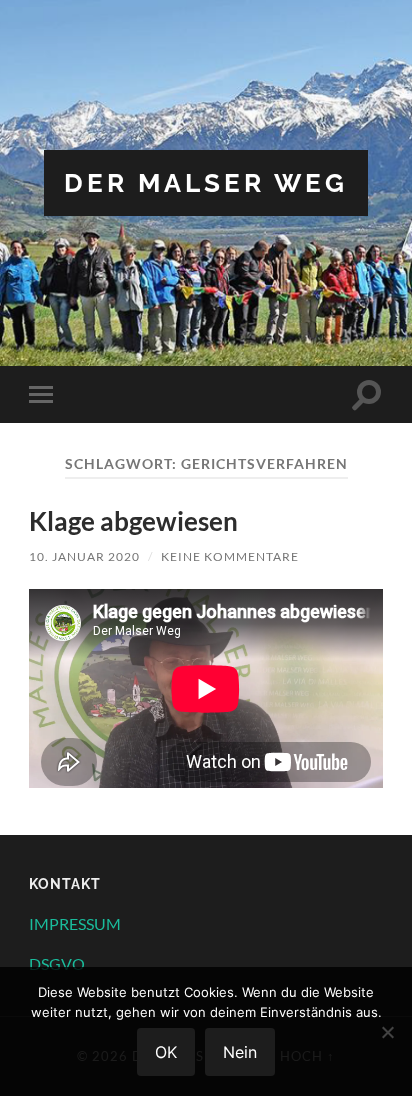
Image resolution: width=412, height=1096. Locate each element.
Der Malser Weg (206, 182)
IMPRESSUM (75, 923)
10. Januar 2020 (84, 556)
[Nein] (387, 1032)
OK (166, 1052)
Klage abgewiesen (133, 521)
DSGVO (57, 963)
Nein (240, 1052)
